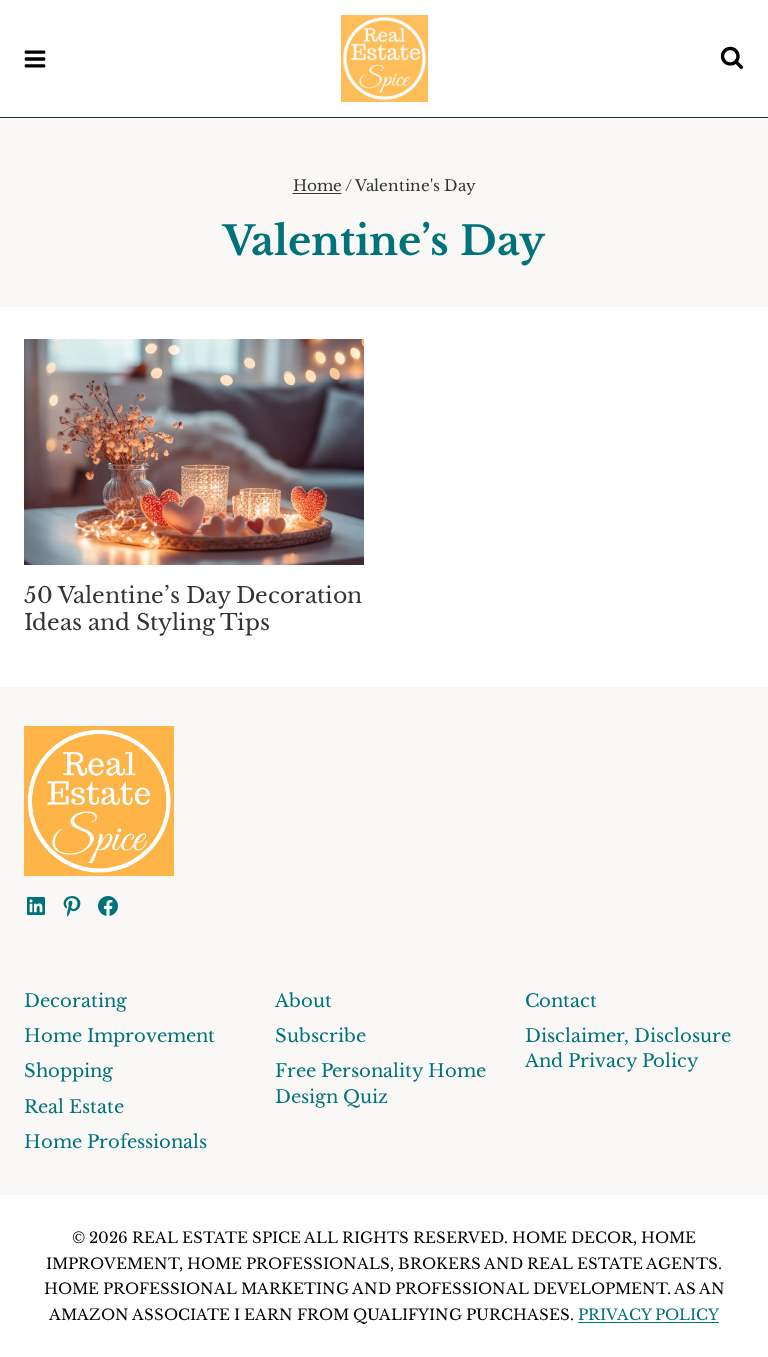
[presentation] (194, 452)
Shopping (68, 1071)
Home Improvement (119, 1036)
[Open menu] (35, 58)
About (303, 1001)
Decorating (75, 1001)
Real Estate (74, 1107)
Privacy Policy (648, 1314)
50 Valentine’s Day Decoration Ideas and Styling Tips (193, 609)
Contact (561, 1001)
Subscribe (320, 1036)
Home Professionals (115, 1142)
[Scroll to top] (716, 1325)
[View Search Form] (732, 59)
